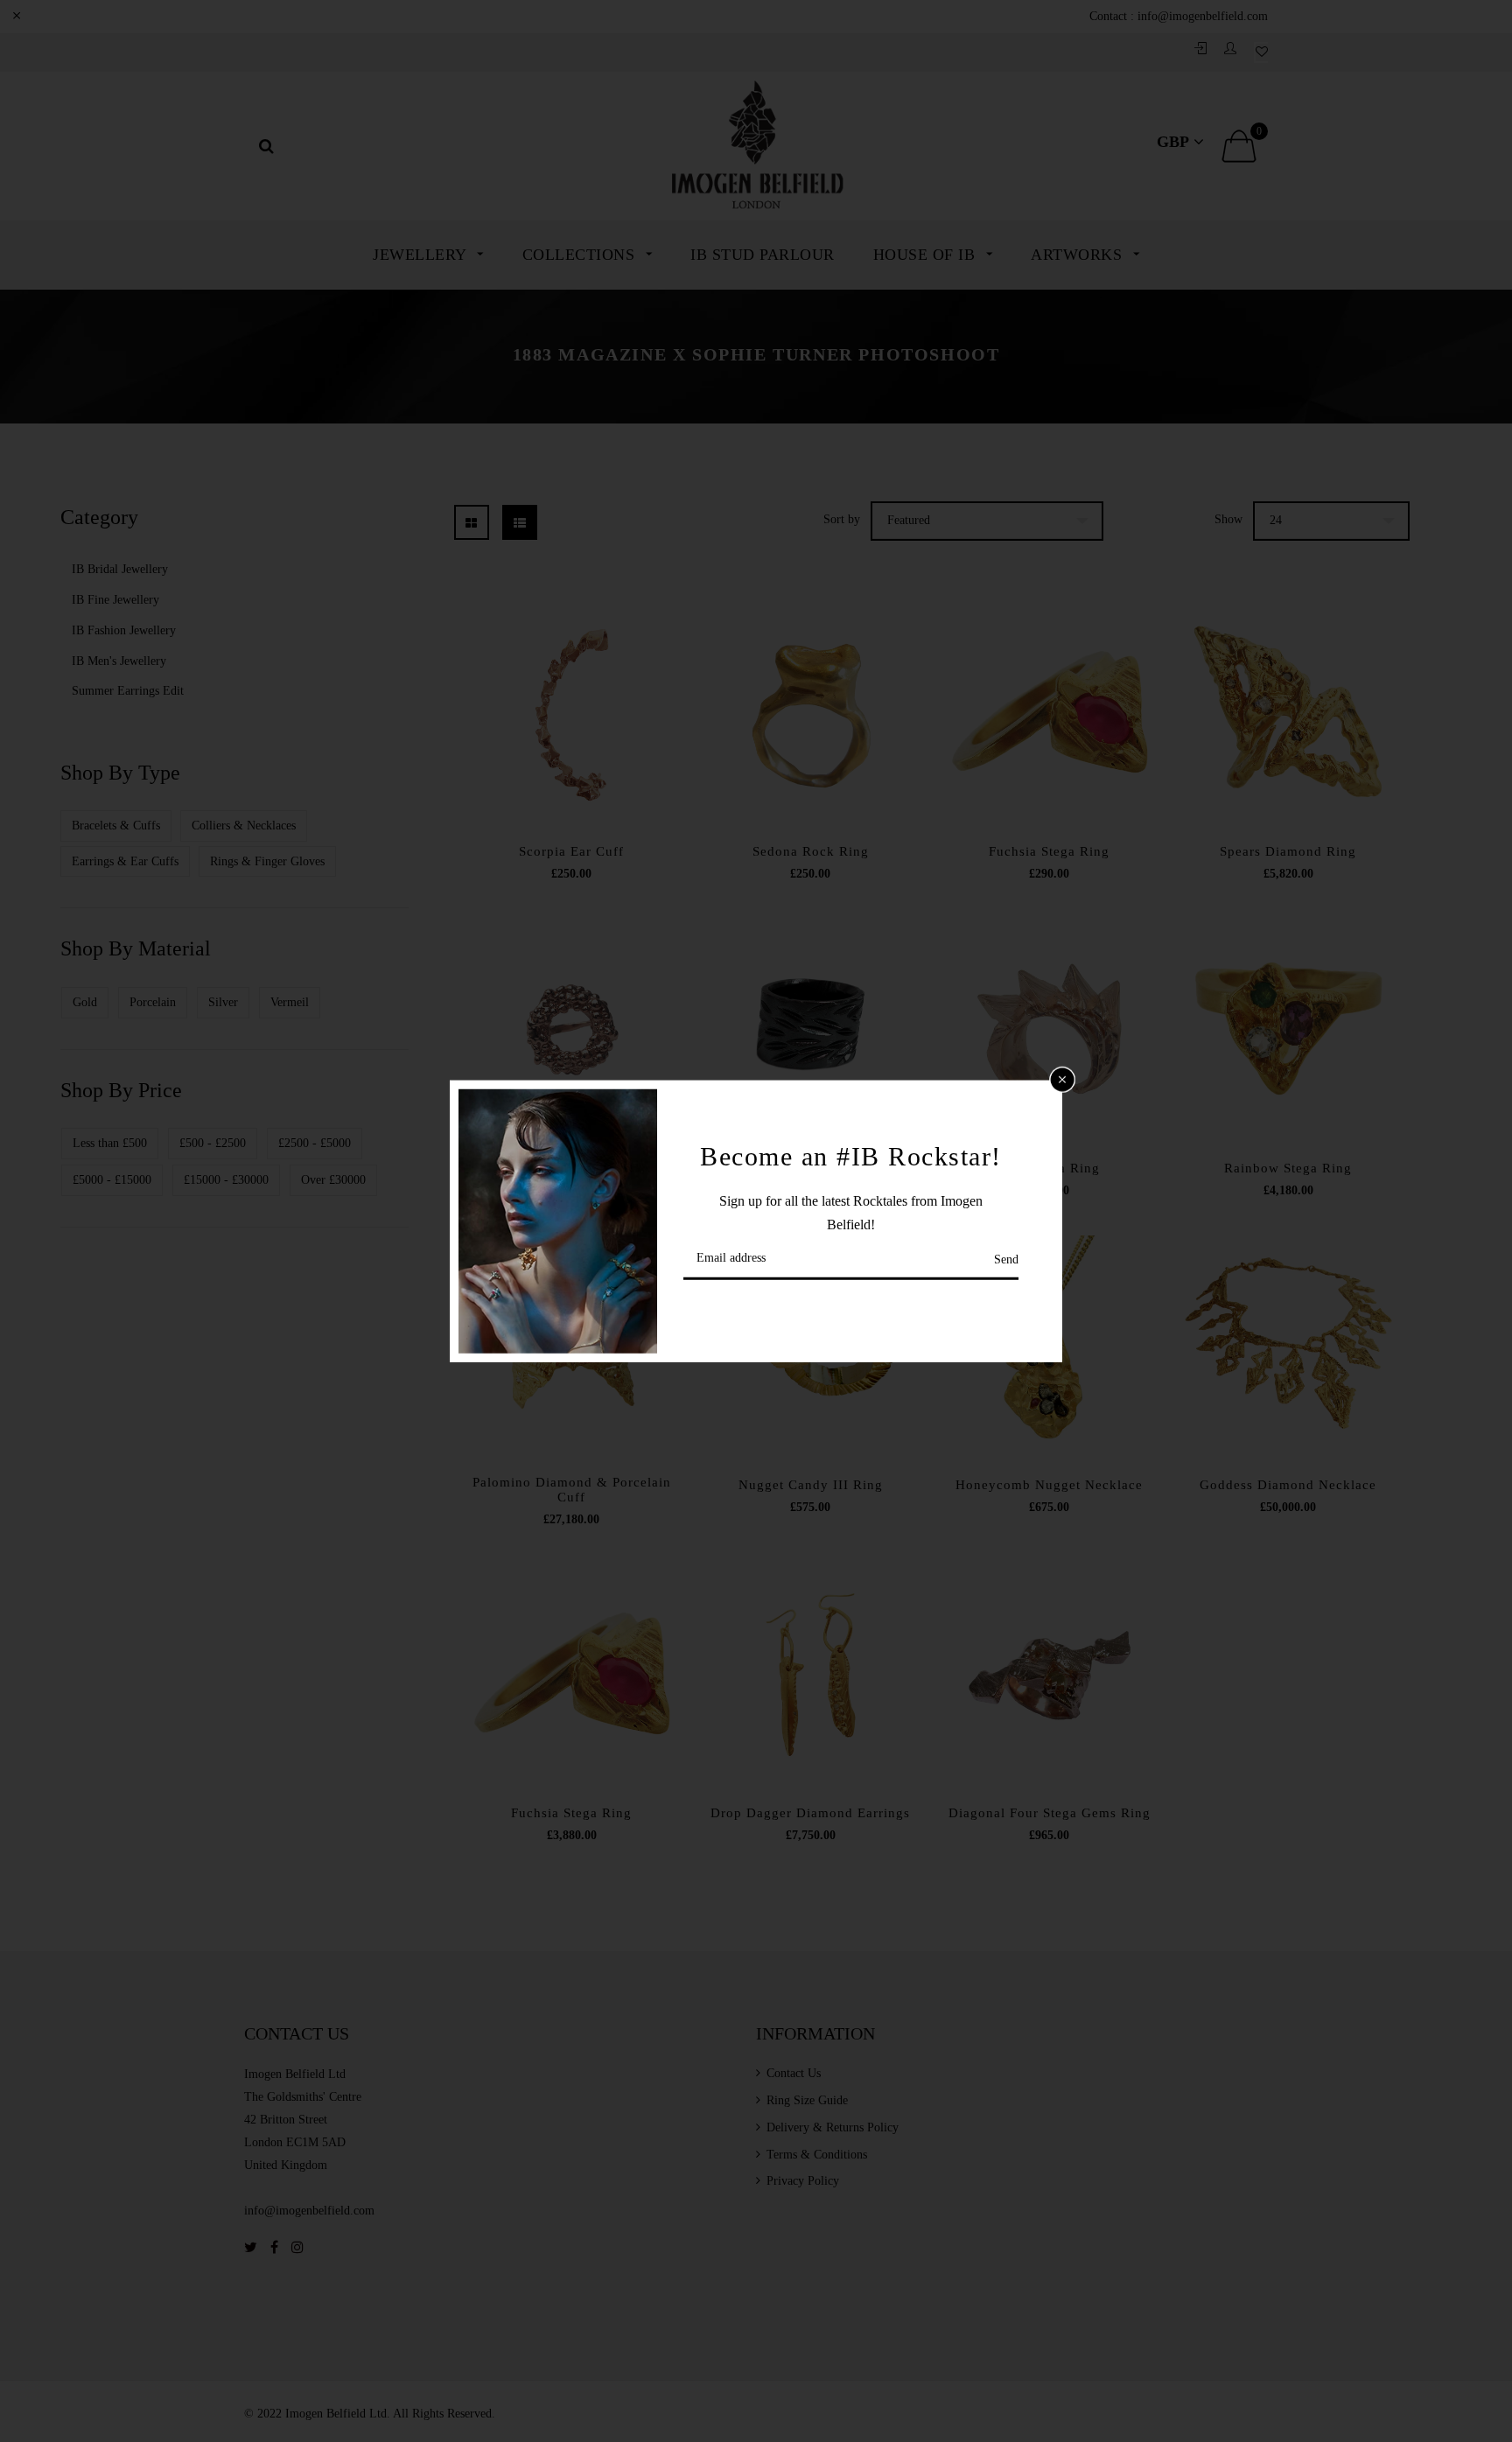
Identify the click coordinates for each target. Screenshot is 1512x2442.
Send (1006, 1259)
